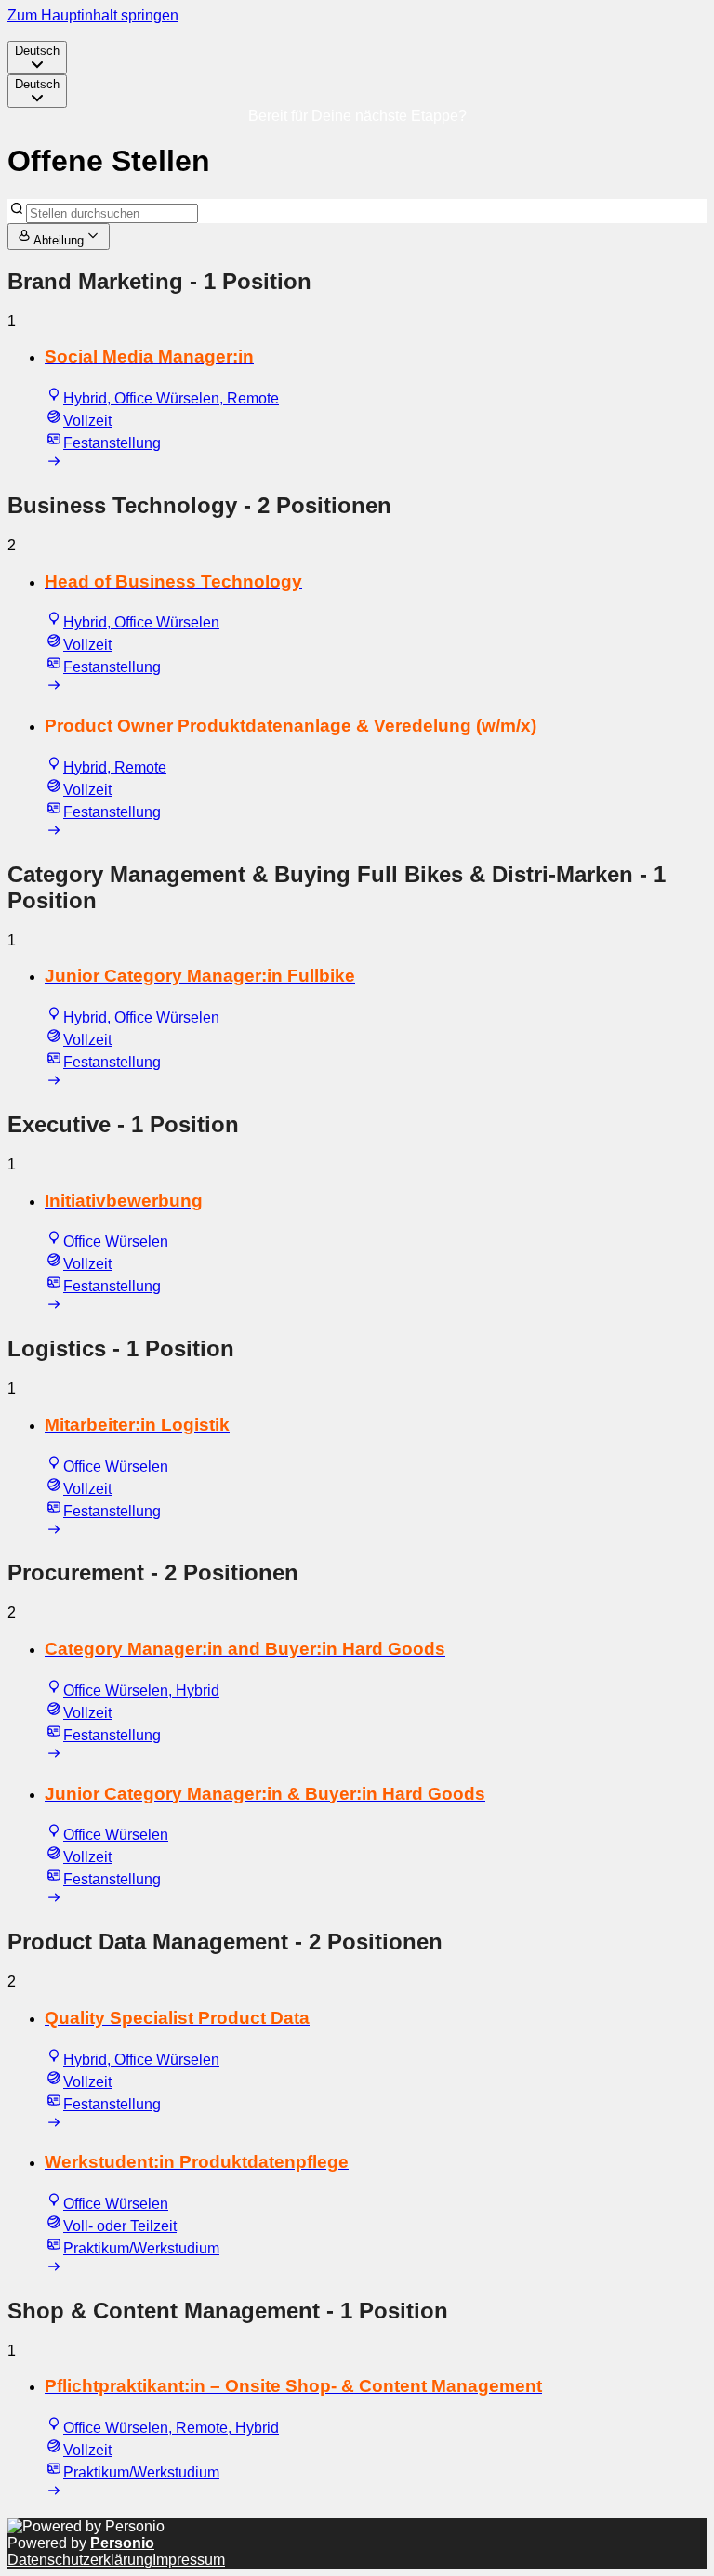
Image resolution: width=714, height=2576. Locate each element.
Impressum (189, 2560)
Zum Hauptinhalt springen (93, 15)
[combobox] (37, 58)
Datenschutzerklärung (80, 2560)
